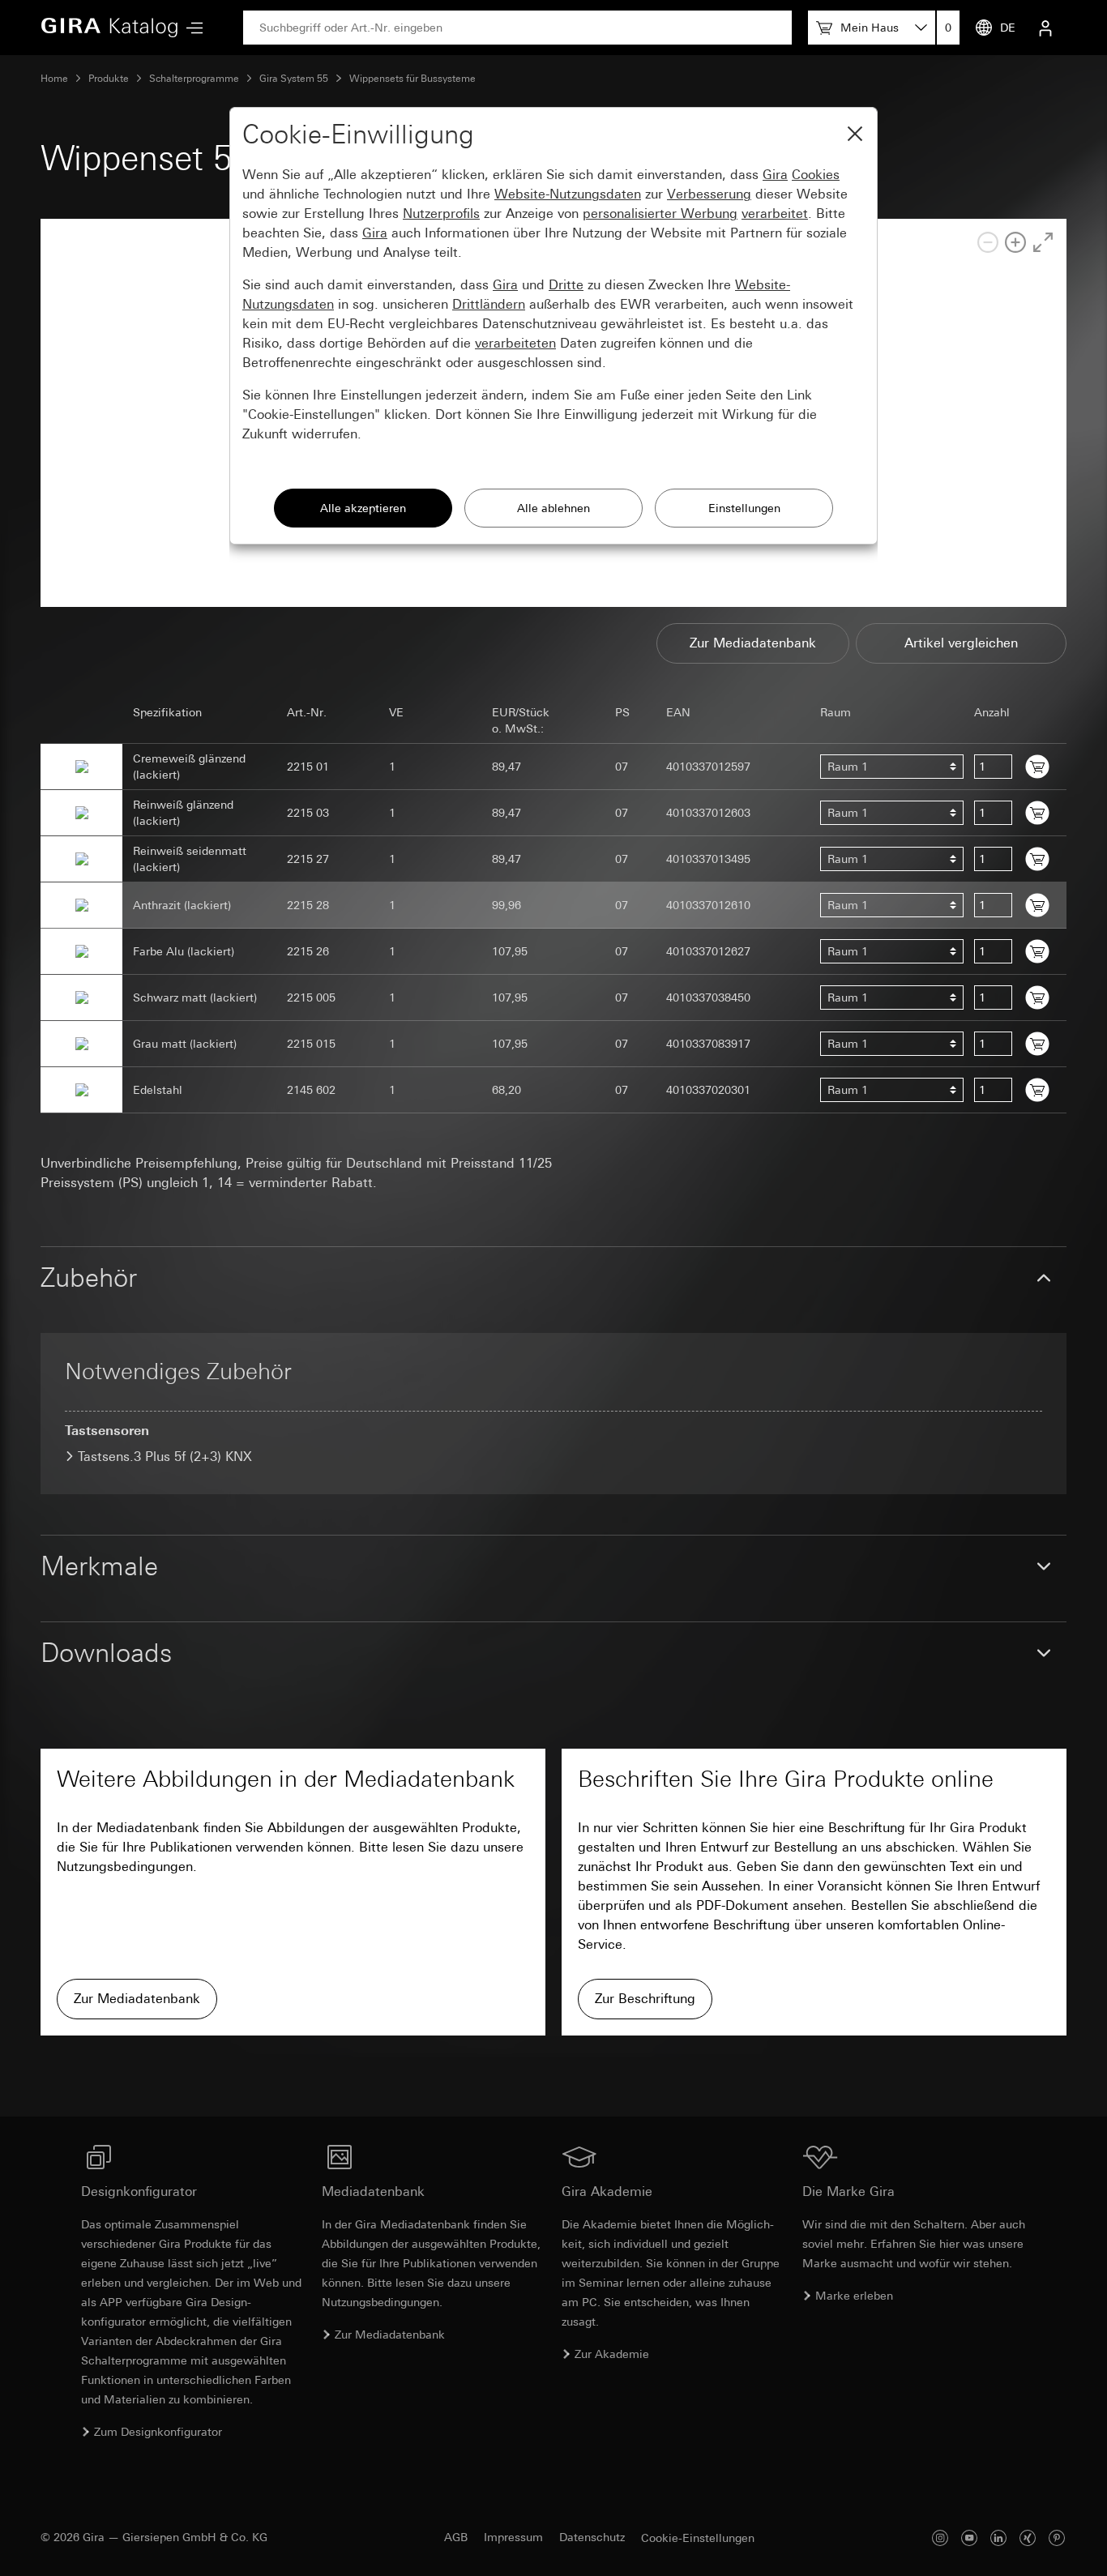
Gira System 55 (294, 79)
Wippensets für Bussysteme (412, 79)
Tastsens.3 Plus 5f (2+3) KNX (165, 1457)
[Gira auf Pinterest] (1057, 2538)
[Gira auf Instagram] (940, 2538)
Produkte (109, 79)
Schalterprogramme (194, 79)
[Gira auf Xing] (1028, 2538)
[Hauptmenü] (190, 28)
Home (54, 79)
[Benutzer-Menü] (1045, 28)
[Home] (109, 28)
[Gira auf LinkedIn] (998, 2538)
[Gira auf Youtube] (969, 2538)
